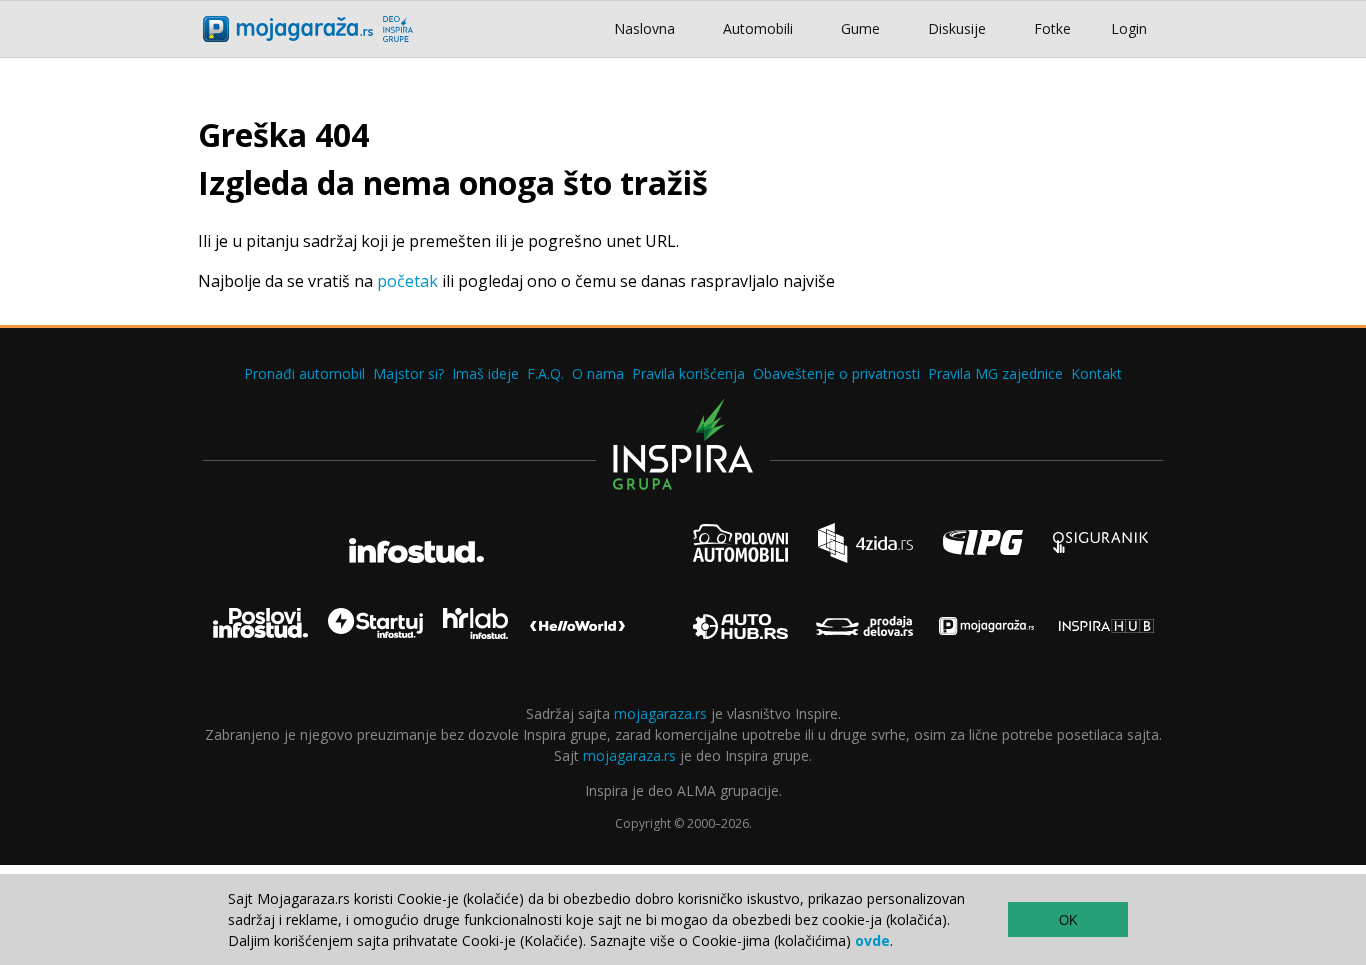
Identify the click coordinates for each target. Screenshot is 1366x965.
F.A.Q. (545, 373)
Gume (860, 28)
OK (1068, 920)
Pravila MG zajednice (995, 373)
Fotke (1052, 28)
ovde (872, 940)
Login (1129, 28)
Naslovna (644, 28)
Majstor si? (408, 373)
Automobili (758, 28)
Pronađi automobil (304, 373)
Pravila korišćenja (688, 373)
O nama (598, 373)
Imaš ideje (485, 373)
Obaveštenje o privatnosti (836, 373)
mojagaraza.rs (660, 713)
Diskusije (957, 28)
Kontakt (1096, 373)
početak (407, 281)
